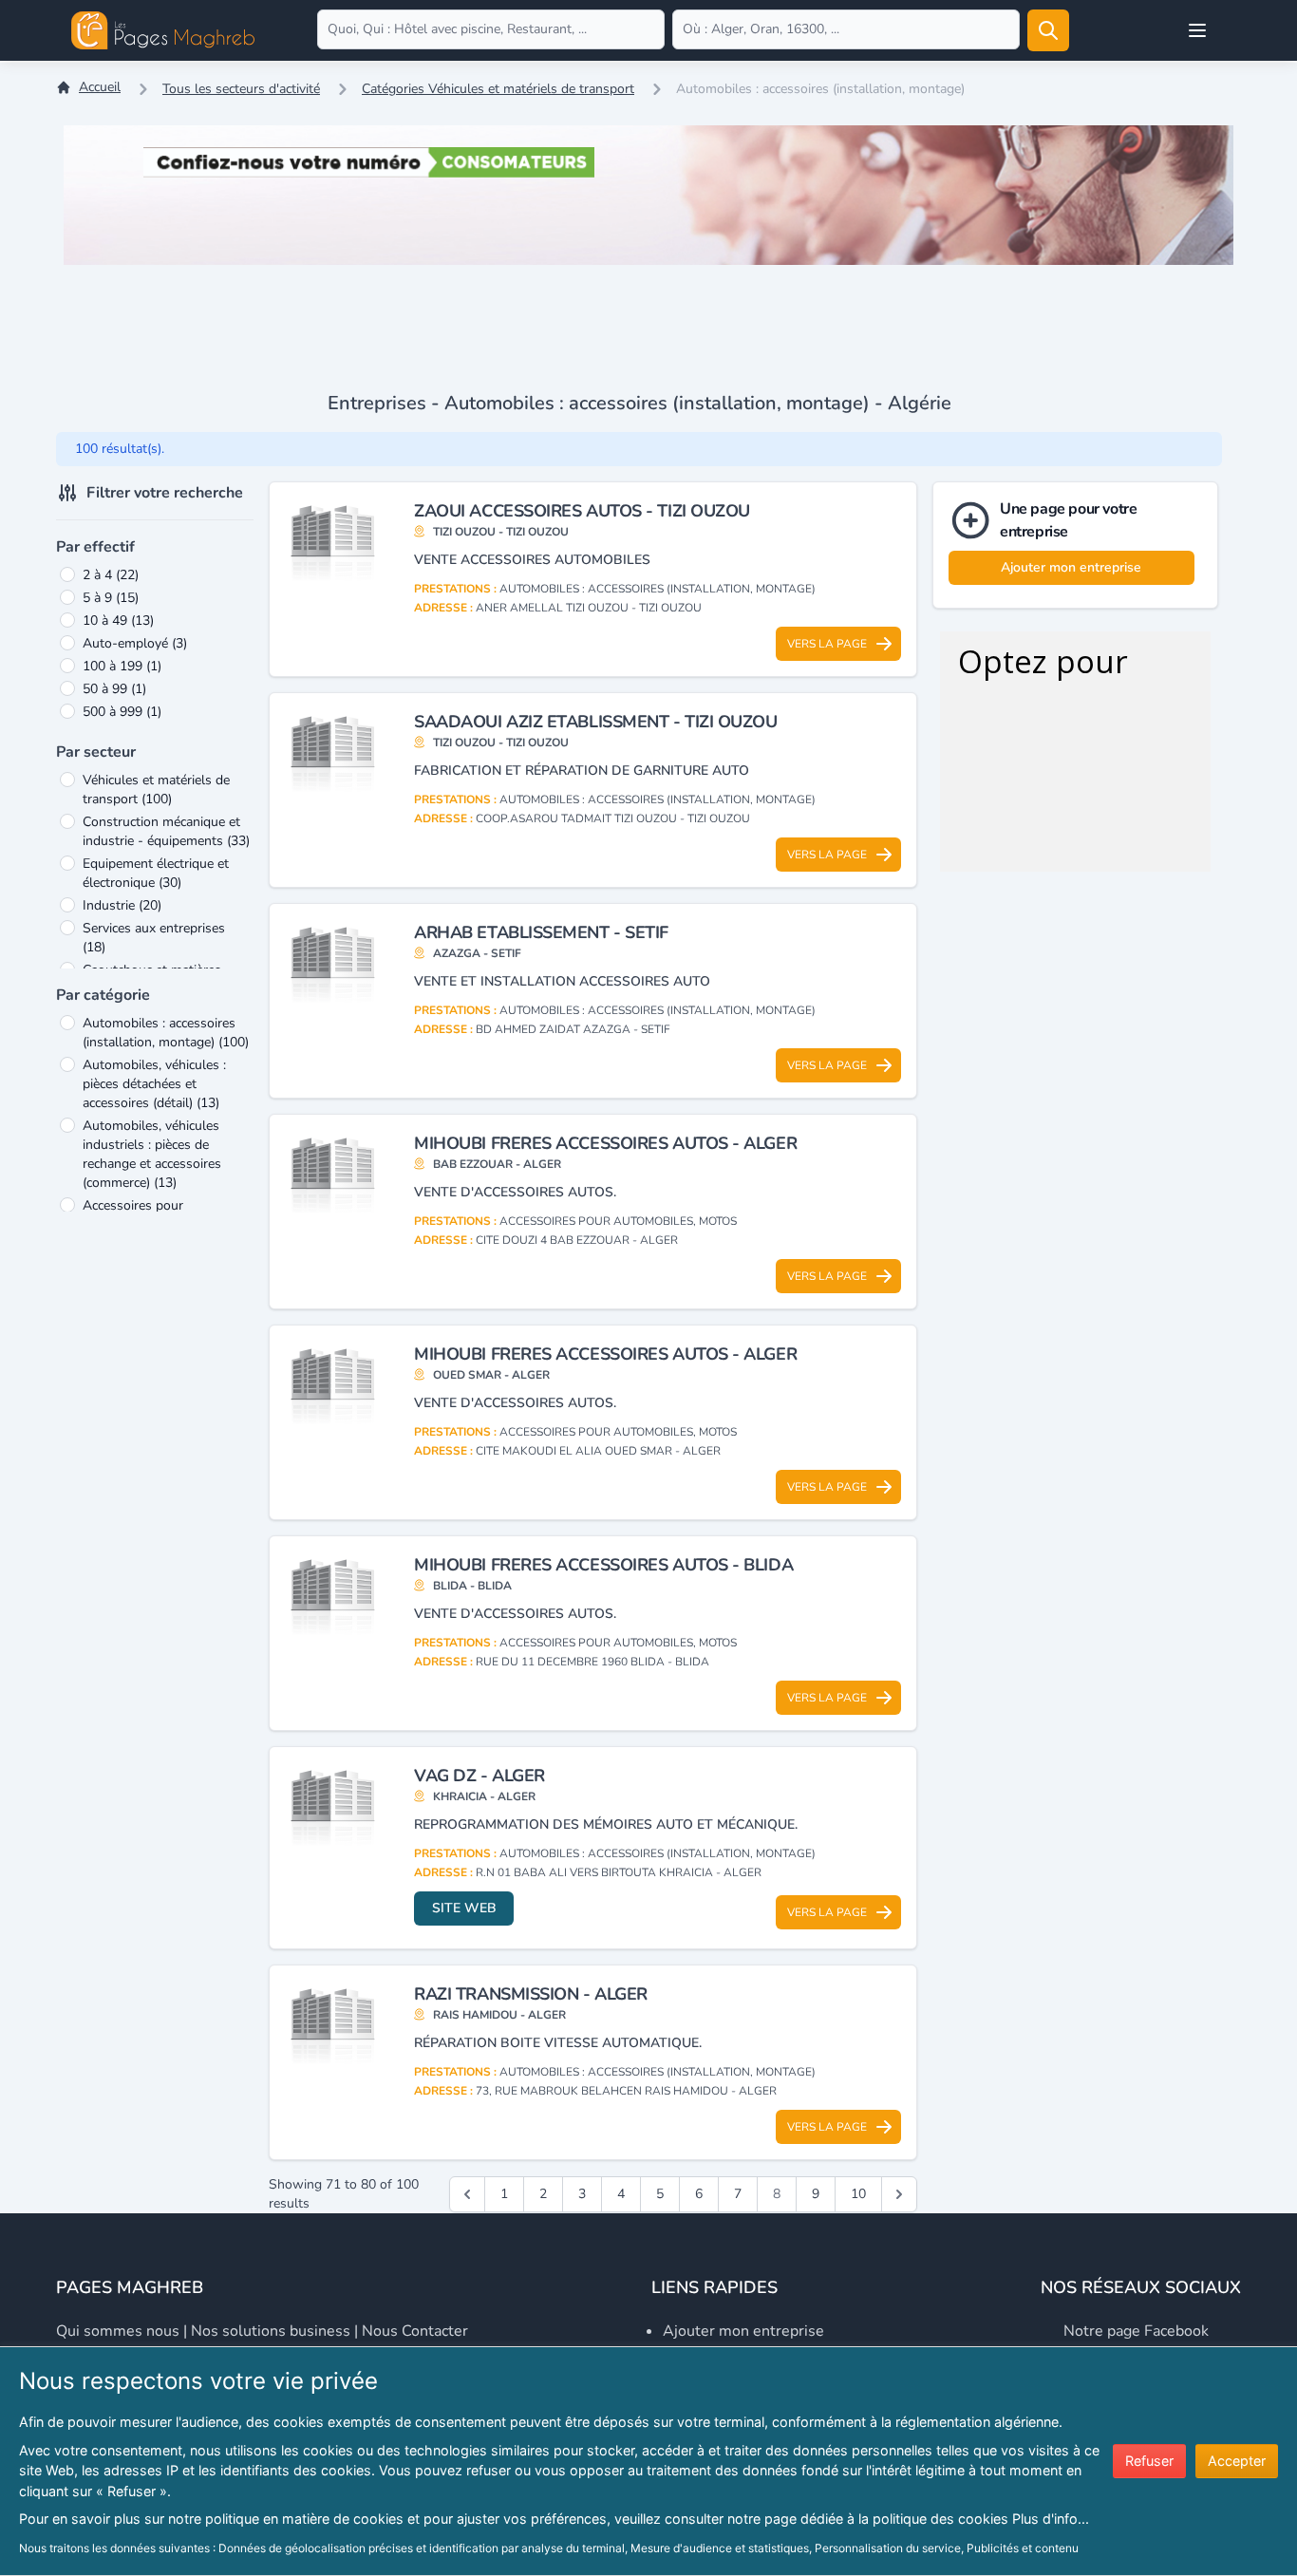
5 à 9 (111, 598)
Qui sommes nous (118, 2331)
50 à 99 (114, 689)
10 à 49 (118, 620)
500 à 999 (122, 712)
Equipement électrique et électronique (156, 873)
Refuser (1149, 2461)
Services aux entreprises (154, 938)
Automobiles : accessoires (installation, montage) (166, 1033)
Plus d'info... (1051, 2519)
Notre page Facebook (1136, 2331)
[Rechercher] (1048, 30)
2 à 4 (111, 575)
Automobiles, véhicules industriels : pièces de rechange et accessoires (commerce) (152, 1154)
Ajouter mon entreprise (1071, 567)
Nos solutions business (271, 2331)
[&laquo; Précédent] (467, 2194)
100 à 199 (122, 666)
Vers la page (827, 644)
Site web (464, 1908)
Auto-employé (135, 643)
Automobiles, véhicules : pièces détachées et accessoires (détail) (154, 1084)
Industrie (122, 905)
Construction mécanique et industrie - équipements (166, 831)
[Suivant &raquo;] (899, 2194)
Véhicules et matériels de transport (156, 790)
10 (858, 2194)
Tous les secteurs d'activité (241, 89)
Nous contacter (415, 2331)
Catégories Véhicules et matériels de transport (498, 89)
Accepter (1237, 2461)
